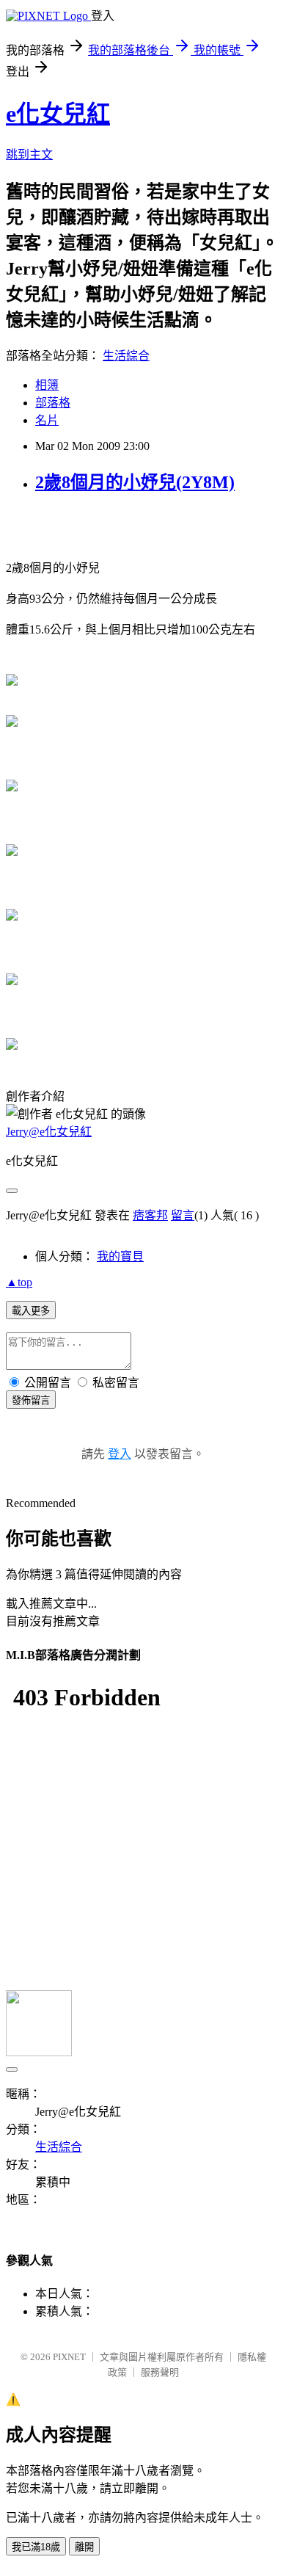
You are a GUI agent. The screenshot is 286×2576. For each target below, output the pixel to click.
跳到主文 (29, 155)
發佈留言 (31, 1400)
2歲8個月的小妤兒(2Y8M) (135, 482)
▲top (19, 1282)
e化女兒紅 (58, 114)
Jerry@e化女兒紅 (49, 1132)
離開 (84, 2547)
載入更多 (31, 1311)
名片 (47, 420)
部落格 (53, 403)
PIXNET (69, 2357)
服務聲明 (160, 2372)
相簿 (47, 385)
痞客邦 (150, 1215)
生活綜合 (126, 356)
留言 (183, 1215)
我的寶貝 (120, 1256)
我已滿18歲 (36, 2547)
